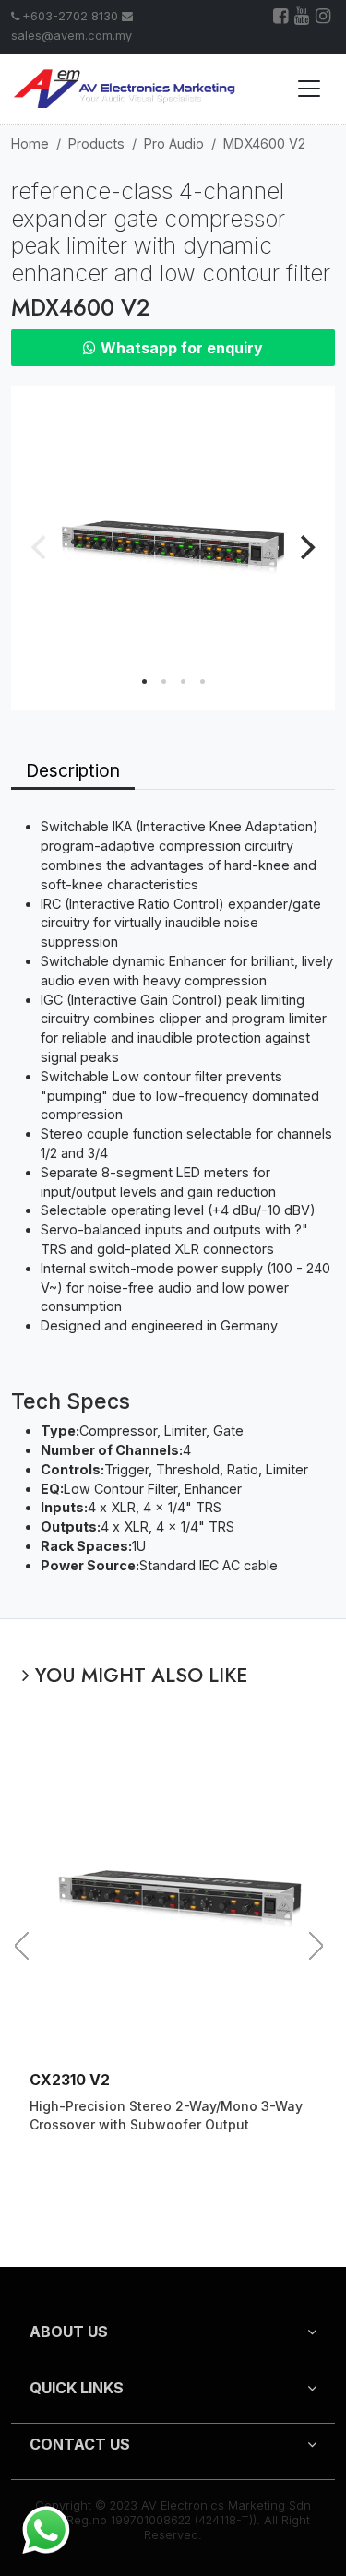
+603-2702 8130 (70, 16)
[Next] (305, 547)
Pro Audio (174, 143)
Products (96, 143)
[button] (173, 2339)
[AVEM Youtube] (303, 18)
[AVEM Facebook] (282, 18)
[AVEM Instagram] (324, 18)
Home (30, 143)
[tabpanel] (173, 1204)
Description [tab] (73, 770)
